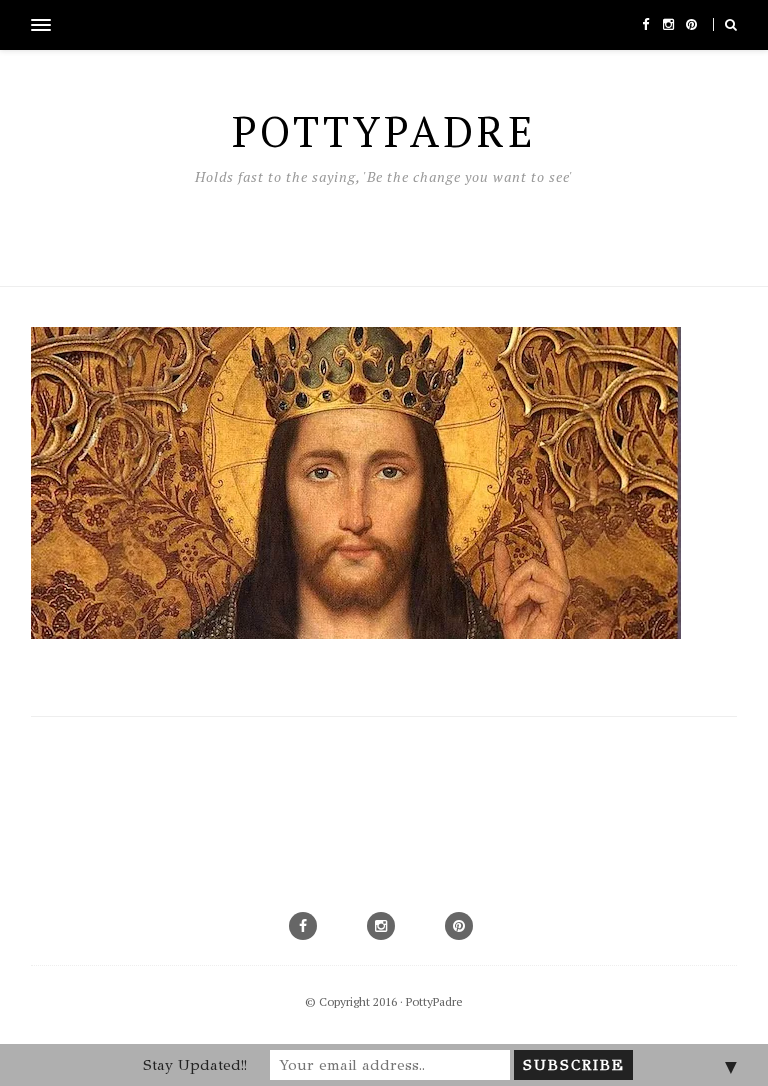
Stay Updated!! (195, 1065)
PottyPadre (434, 1001)
